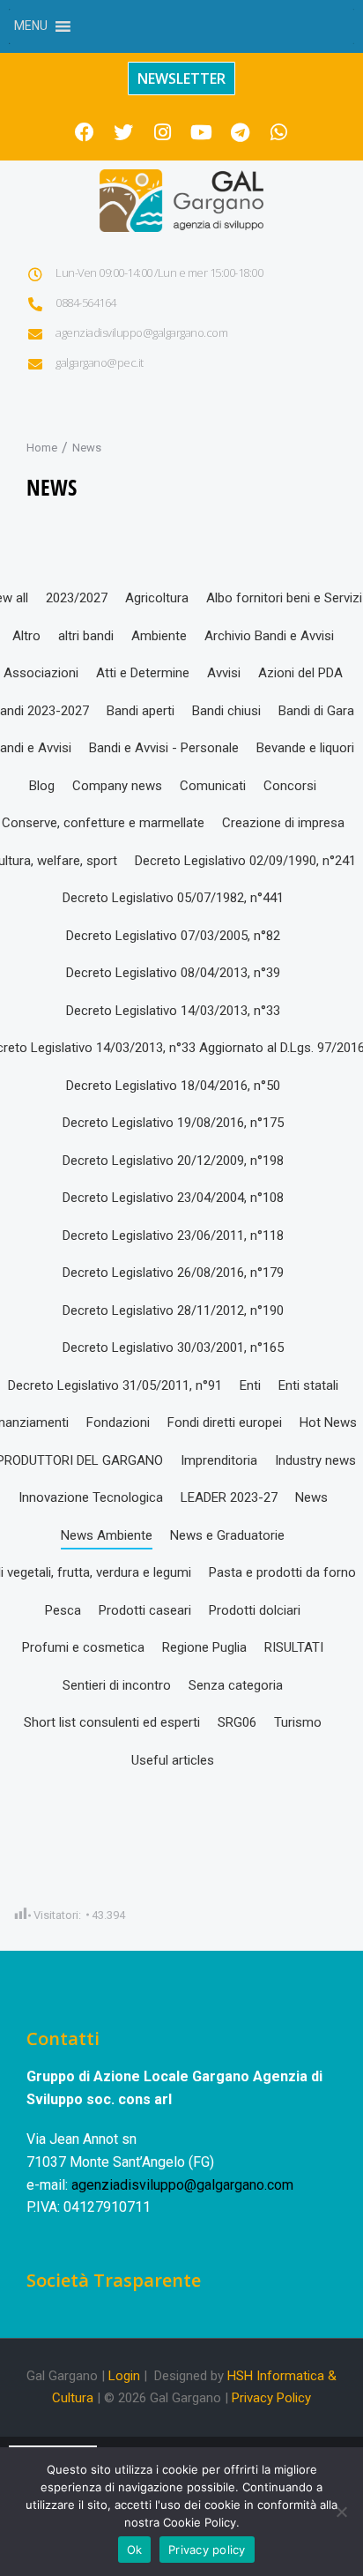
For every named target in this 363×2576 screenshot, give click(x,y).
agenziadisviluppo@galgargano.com (182, 2185)
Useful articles (173, 1760)
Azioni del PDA (300, 673)
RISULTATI (294, 1647)
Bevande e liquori (305, 748)
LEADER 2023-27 (229, 1497)
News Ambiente (107, 1535)
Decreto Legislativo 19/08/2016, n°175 (173, 1123)
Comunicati (213, 786)
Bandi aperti (141, 711)
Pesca (63, 1610)
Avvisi (224, 673)
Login (124, 2376)
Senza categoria (236, 1685)
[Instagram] (162, 132)
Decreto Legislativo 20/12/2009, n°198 (173, 1161)
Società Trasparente (114, 2280)
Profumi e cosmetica (83, 1647)
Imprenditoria (219, 1460)
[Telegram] (240, 132)
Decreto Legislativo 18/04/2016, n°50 (173, 1086)
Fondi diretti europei (225, 1422)
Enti (250, 1385)
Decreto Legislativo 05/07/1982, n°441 (173, 898)
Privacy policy (207, 2550)
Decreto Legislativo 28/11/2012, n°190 (173, 1310)
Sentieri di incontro (117, 1685)
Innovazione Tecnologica (91, 1497)
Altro (26, 636)
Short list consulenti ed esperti (112, 1722)
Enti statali (308, 1385)
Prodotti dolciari (255, 1610)
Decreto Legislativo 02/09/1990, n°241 (245, 861)
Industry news (315, 1460)
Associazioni (41, 673)
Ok (135, 2550)
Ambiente (159, 636)
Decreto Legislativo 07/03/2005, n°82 (173, 936)
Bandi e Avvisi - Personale (164, 748)
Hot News (328, 1422)
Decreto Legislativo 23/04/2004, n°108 (173, 1198)
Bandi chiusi (226, 711)
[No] (341, 2512)
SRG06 (237, 1722)
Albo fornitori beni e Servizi (284, 598)
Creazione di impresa (283, 823)
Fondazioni (118, 1422)
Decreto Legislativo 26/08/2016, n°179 (173, 1273)
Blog (42, 786)
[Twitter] (123, 132)
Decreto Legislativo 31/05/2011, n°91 (115, 1385)
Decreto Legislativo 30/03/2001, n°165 (173, 1348)
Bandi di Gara (316, 711)
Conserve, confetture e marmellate (103, 823)
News (311, 1497)
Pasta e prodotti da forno (282, 1572)
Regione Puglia (204, 1647)
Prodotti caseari (145, 1610)
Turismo (298, 1722)
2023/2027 (77, 598)
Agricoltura (157, 598)
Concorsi (290, 786)
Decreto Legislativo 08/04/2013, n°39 (173, 973)
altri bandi (86, 636)
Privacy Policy (271, 2398)
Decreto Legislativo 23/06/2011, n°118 (173, 1236)
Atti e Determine (143, 673)
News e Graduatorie (227, 1535)
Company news (117, 786)
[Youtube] (201, 132)
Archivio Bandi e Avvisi (269, 636)
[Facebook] (85, 132)
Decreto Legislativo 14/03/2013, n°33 (173, 1011)
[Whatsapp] (278, 132)
